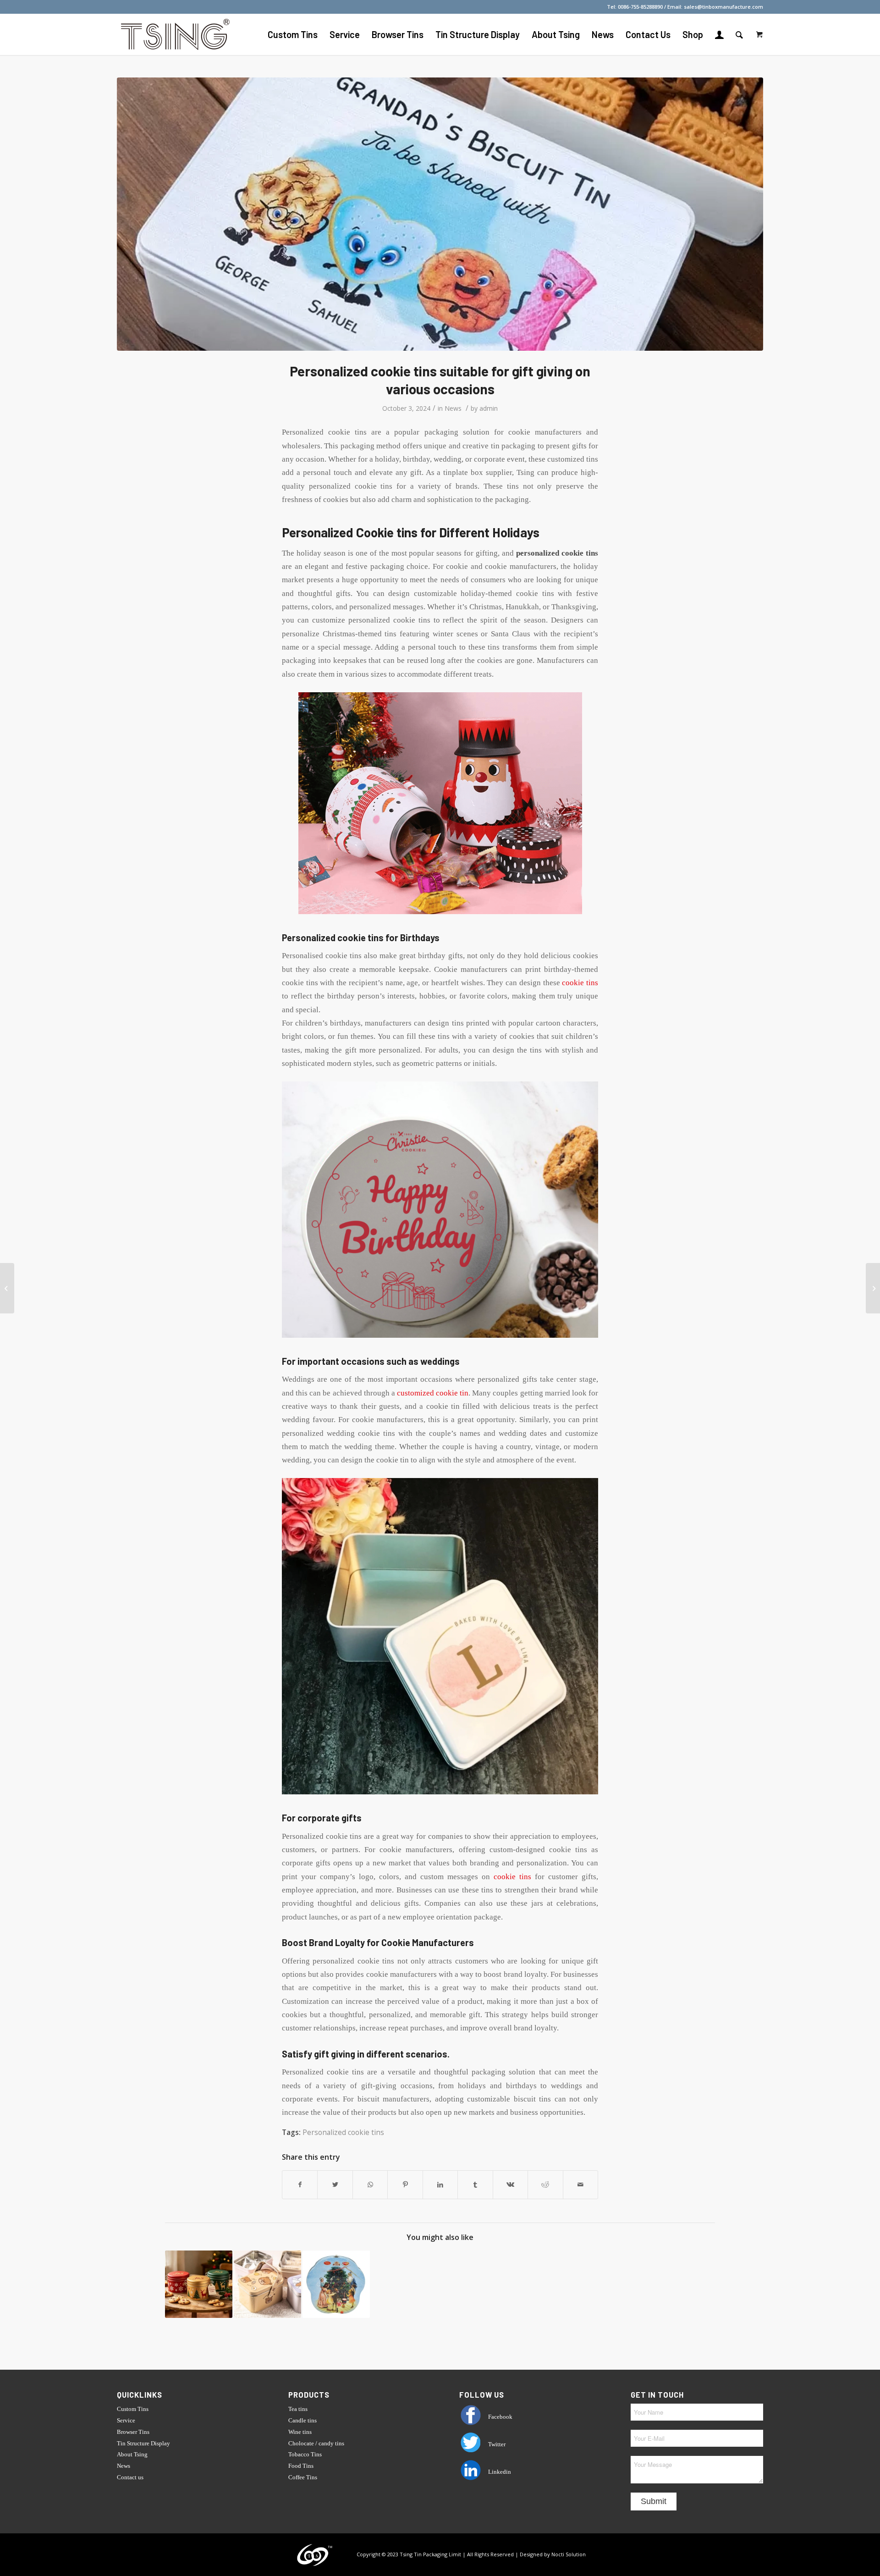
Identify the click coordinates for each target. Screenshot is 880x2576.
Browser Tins (133, 2432)
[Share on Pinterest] (405, 2184)
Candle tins (302, 2420)
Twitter (496, 2444)
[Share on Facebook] (300, 2184)
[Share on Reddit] (545, 2184)
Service (126, 2420)
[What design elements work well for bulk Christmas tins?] (873, 1288)
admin (489, 408)
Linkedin (499, 2472)
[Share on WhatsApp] (370, 2184)
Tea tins (298, 2409)
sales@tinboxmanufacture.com (723, 7)
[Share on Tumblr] (475, 2184)
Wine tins (300, 2432)
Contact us (130, 2477)
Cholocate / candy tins (316, 2443)
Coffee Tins (303, 2477)
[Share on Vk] (510, 2184)
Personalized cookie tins (343, 2132)
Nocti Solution (569, 2554)
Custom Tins (133, 2409)
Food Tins (301, 2466)
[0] (759, 34)
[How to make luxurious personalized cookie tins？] (336, 2284)
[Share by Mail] (581, 2184)
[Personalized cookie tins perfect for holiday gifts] (199, 2284)
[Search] (739, 34)
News (453, 408)
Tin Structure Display (143, 2443)
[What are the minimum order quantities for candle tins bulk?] (7, 1288)
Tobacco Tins (305, 2454)
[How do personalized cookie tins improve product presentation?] (267, 2284)
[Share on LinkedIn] (440, 2184)
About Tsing (132, 2454)
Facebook (500, 2417)
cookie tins (580, 983)
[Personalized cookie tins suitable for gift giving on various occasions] (440, 214)
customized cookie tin (433, 1393)
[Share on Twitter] (335, 2184)
